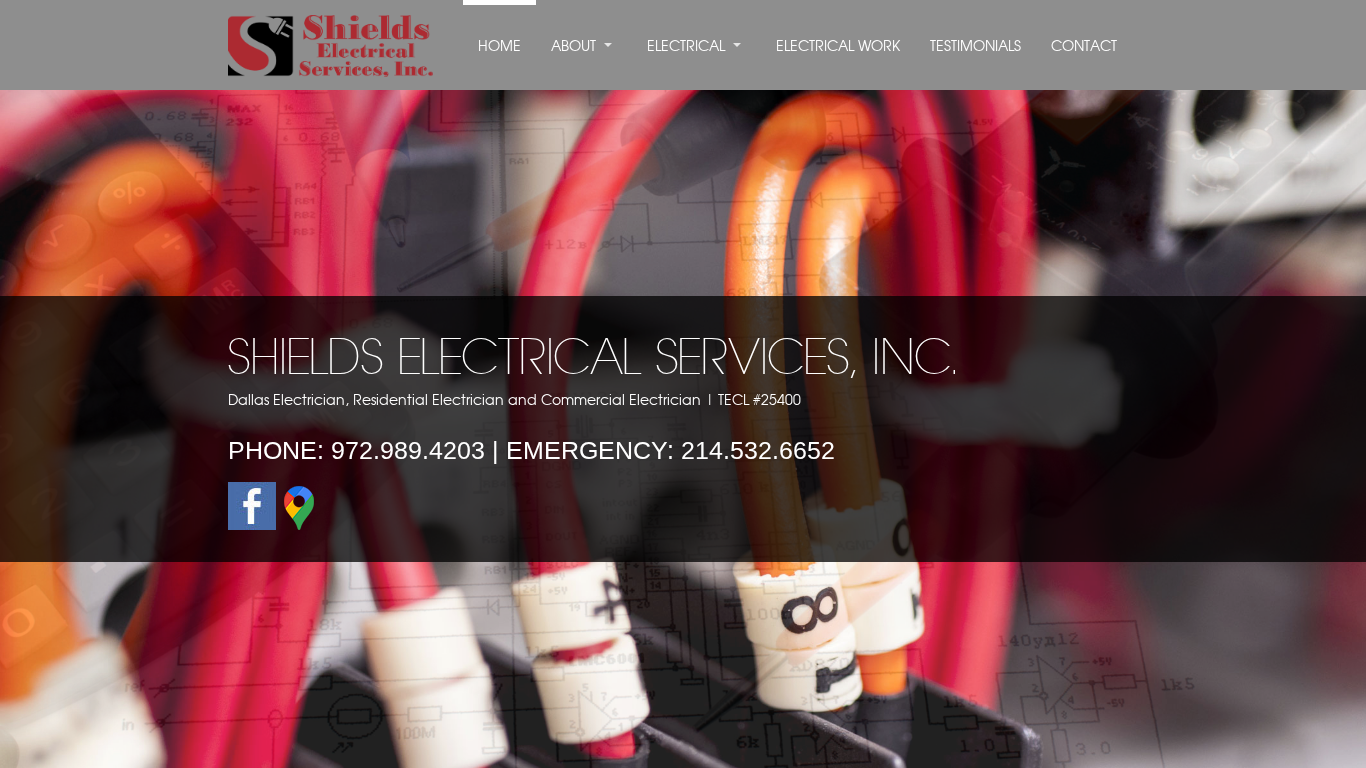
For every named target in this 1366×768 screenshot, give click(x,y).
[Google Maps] (299, 525)
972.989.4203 (408, 450)
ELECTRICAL (686, 47)
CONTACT (1084, 47)
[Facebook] (252, 525)
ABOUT (573, 47)
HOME (499, 47)
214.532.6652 (758, 450)
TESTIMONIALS (975, 47)
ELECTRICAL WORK (838, 47)
